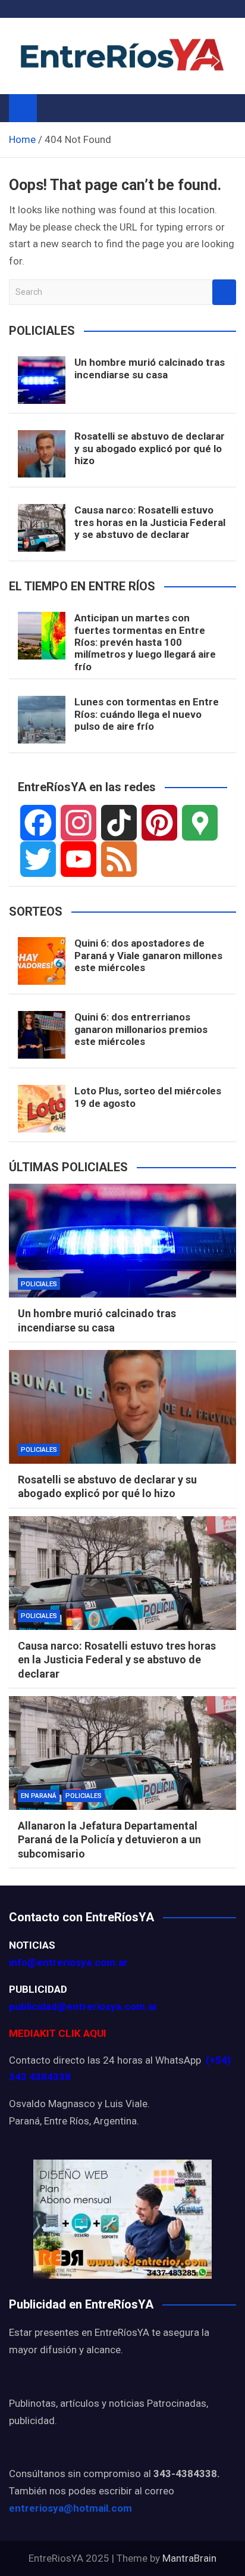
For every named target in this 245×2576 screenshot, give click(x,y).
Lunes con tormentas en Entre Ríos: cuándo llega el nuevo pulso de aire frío (147, 714)
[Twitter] (38, 859)
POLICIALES (39, 1284)
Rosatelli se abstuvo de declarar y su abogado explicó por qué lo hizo (150, 448)
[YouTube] (78, 859)
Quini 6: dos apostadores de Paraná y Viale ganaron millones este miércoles (148, 955)
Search (224, 292)
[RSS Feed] (119, 859)
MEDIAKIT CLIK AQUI (58, 2033)
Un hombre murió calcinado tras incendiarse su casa (150, 368)
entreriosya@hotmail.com (70, 2508)
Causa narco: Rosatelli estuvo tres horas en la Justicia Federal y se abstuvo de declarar (150, 522)
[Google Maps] (200, 823)
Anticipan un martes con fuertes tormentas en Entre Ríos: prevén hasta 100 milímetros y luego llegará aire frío (145, 642)
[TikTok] (119, 823)
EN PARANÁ (39, 1796)
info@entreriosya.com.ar (68, 1962)
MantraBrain (189, 2558)
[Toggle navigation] (52, 108)
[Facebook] (38, 823)
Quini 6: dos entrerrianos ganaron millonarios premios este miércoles (141, 1029)
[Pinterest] (159, 823)
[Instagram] (78, 823)
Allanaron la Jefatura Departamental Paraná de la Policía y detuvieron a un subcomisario (109, 1840)
